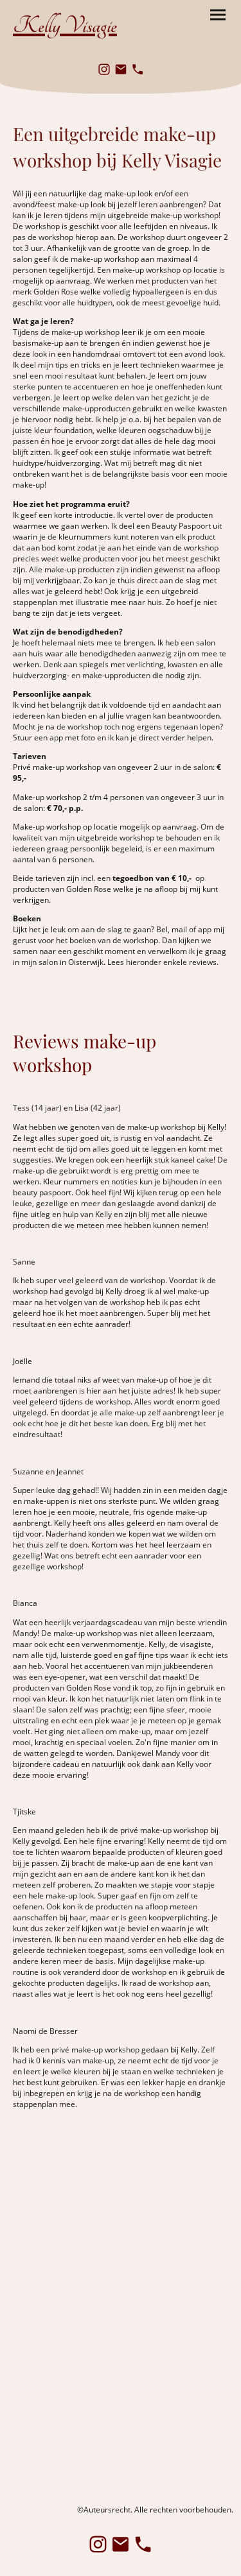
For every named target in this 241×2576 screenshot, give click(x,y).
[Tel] (138, 69)
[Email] (121, 69)
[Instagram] (104, 69)
